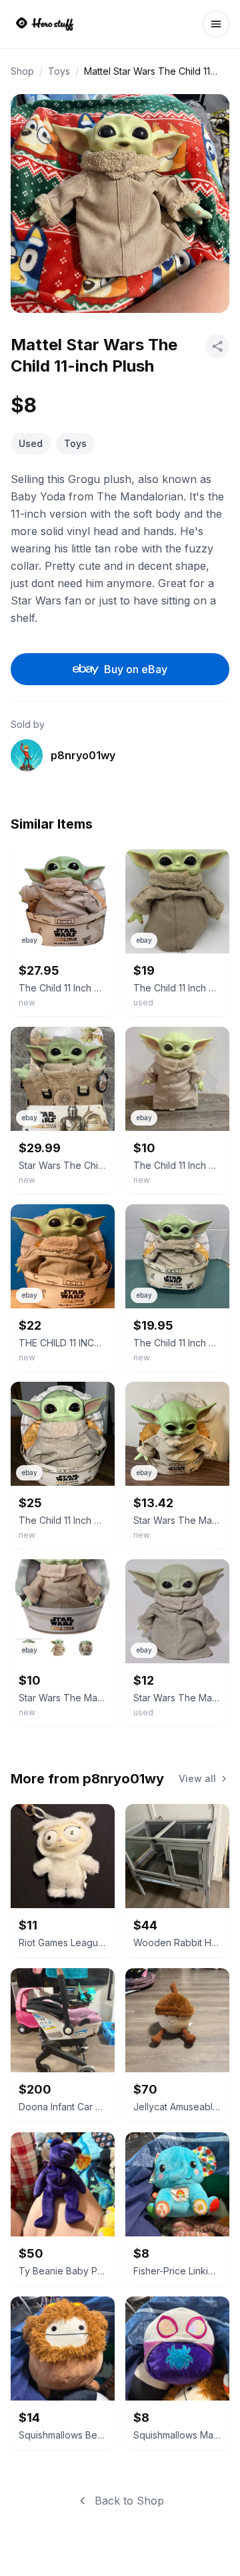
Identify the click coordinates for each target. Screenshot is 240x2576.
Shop (22, 71)
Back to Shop (129, 2501)
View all (197, 1778)
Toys (59, 71)
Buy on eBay (136, 669)
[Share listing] (217, 346)
